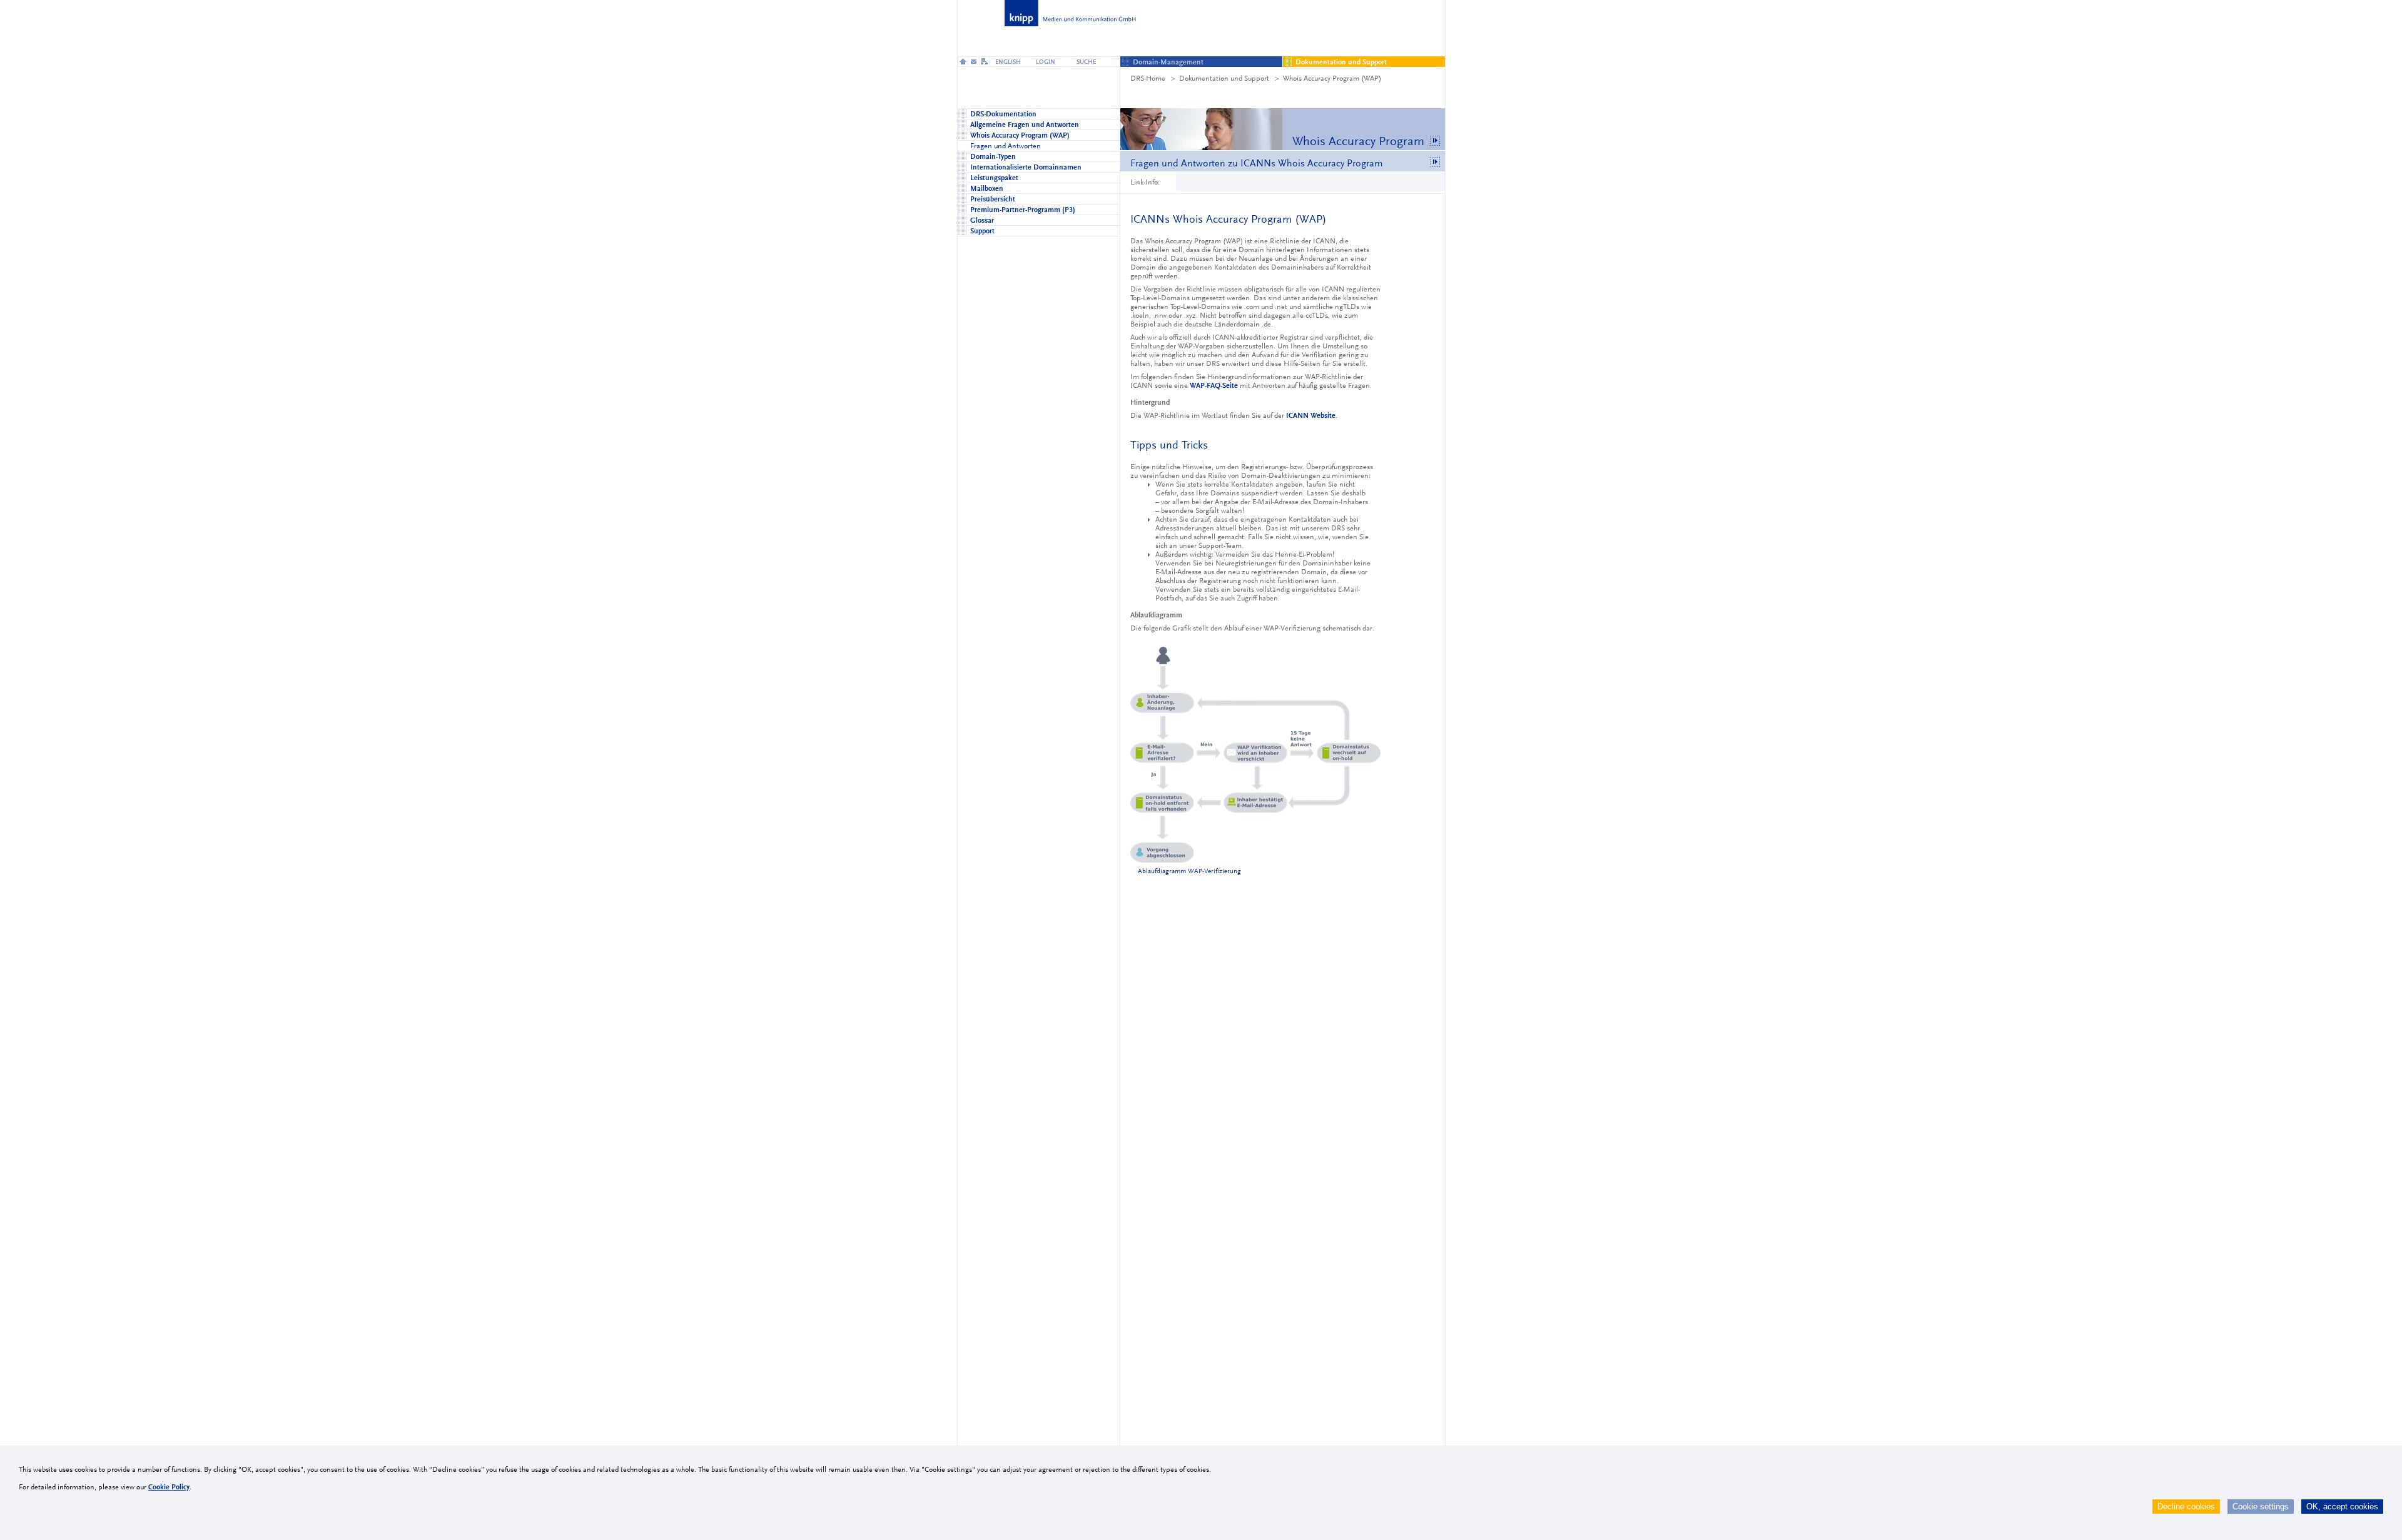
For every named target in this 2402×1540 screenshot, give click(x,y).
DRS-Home (1148, 78)
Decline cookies (2186, 1507)
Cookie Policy (169, 1487)
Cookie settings (2261, 1507)
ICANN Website (1311, 415)
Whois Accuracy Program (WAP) (1332, 78)
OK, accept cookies (2342, 1507)
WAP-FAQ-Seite (1214, 385)
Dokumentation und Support (1224, 78)
